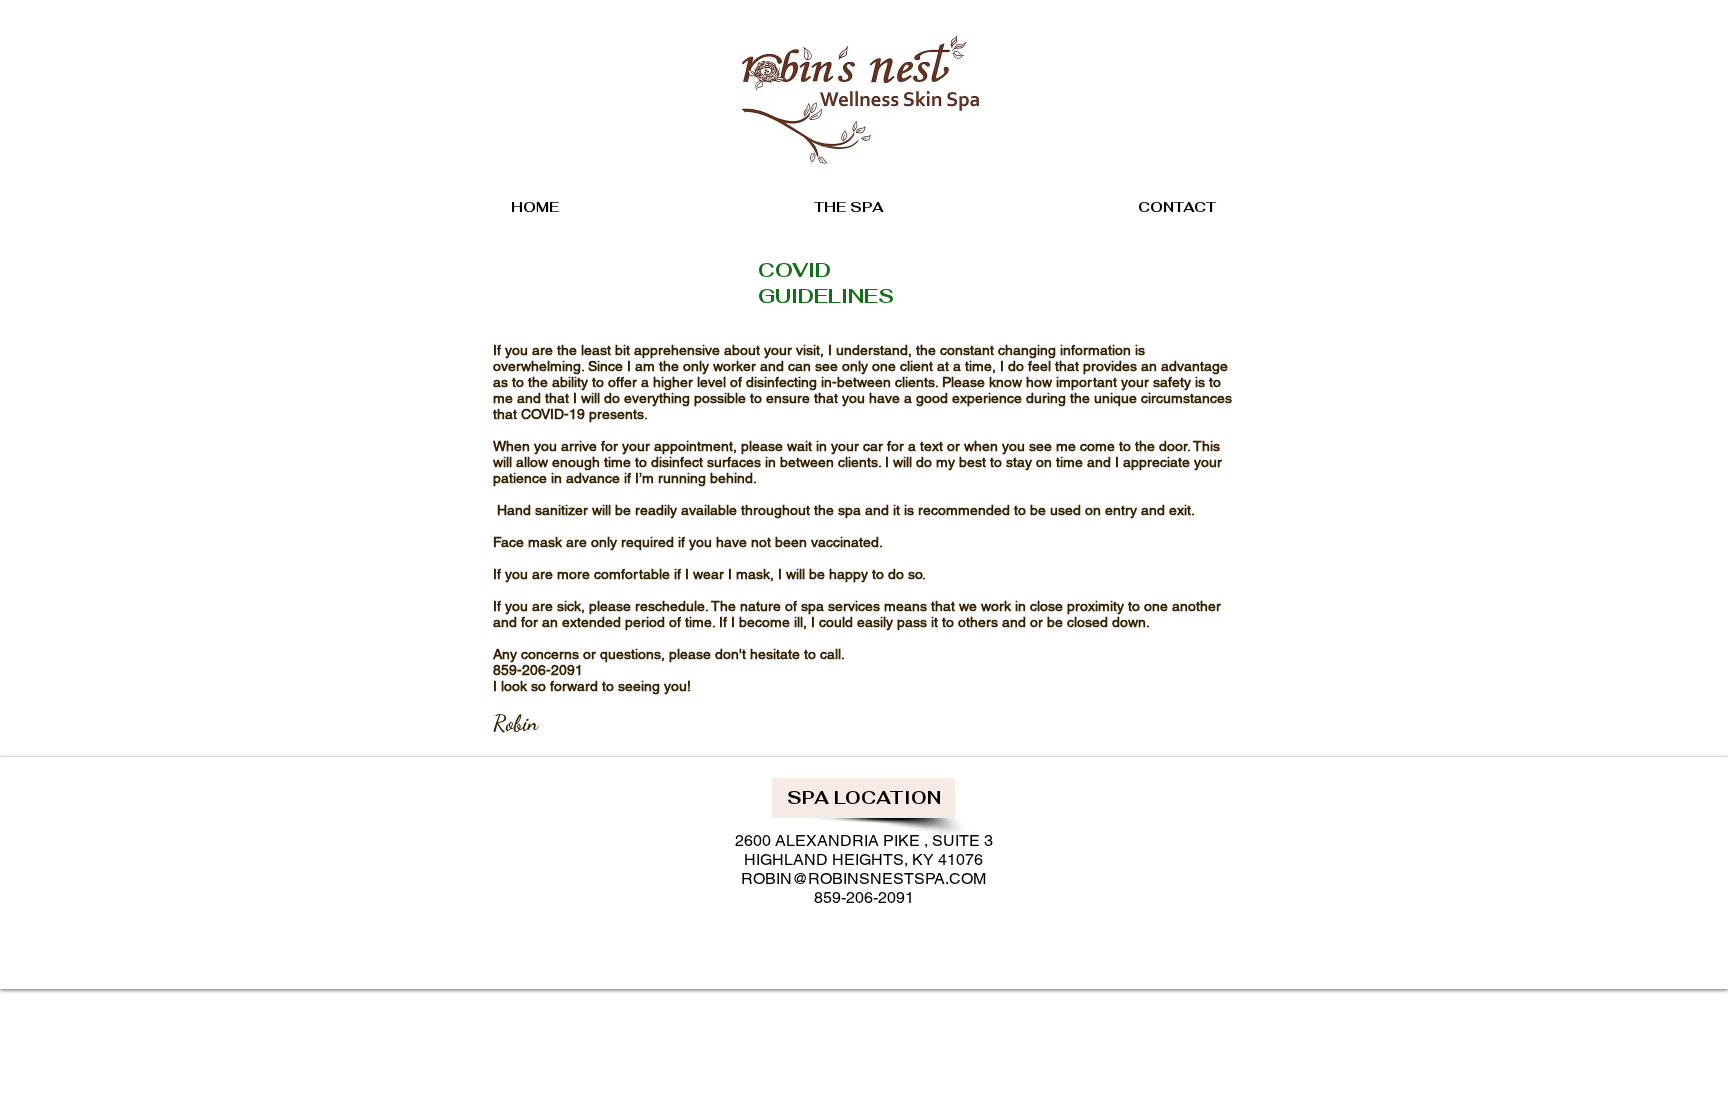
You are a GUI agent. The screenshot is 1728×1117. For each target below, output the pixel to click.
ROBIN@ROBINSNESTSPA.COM (863, 878)
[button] (863, 798)
